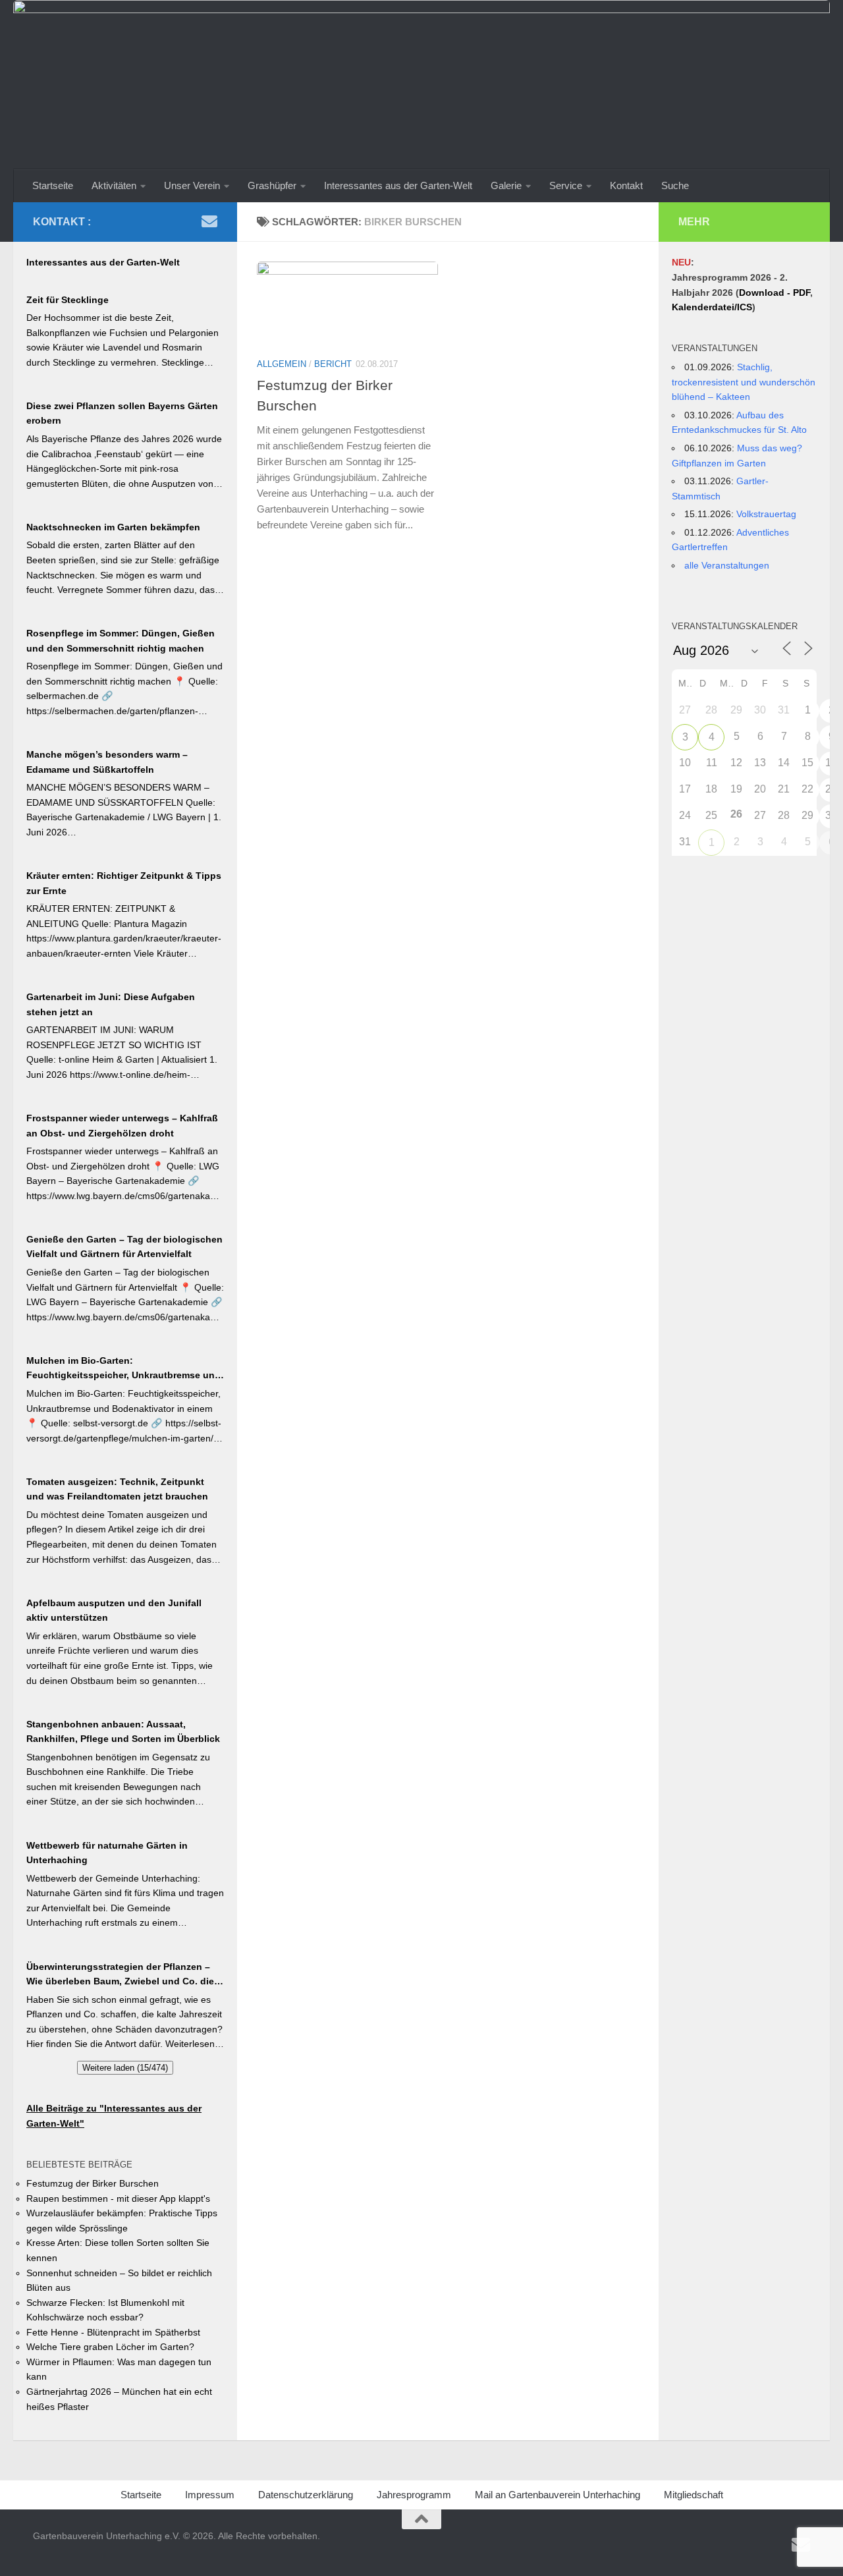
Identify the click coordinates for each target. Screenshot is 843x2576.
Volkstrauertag (766, 514)
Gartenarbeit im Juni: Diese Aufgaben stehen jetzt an (111, 1004)
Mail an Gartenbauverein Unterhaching (557, 2495)
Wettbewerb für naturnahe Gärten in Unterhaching (107, 1853)
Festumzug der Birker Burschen (93, 2183)
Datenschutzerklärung (306, 2495)
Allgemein (282, 364)
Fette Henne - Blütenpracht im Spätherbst (113, 2332)
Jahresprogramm (414, 2495)
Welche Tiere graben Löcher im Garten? (110, 2347)
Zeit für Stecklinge (68, 300)
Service (566, 185)
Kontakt (626, 185)
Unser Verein (192, 185)
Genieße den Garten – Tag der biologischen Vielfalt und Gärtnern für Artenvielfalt (124, 1247)
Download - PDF (775, 293)
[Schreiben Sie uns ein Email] (209, 221)
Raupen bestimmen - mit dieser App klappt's (118, 2198)
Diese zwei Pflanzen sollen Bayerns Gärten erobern (122, 413)
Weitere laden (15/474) (125, 2068)
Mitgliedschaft (693, 2495)
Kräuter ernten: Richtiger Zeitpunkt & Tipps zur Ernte (124, 883)
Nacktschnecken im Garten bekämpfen (113, 527)
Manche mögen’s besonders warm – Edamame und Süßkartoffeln (107, 762)
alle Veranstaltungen (727, 565)
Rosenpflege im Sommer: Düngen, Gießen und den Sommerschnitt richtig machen (121, 641)
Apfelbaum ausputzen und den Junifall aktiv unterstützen (114, 1610)
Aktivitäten (114, 185)
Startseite (53, 185)
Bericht (333, 364)
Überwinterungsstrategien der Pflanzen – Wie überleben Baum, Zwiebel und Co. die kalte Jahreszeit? (120, 1975)
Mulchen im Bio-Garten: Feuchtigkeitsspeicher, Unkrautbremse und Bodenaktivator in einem (123, 1369)
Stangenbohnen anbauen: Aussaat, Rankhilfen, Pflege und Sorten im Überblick (123, 1732)
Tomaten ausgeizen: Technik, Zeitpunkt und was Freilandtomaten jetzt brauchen (117, 1489)
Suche (675, 185)
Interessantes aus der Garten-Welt (398, 185)
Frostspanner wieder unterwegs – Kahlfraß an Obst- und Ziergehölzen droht (122, 1126)
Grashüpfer (272, 185)
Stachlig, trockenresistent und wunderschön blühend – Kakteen (744, 382)
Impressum (210, 2495)
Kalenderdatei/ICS (712, 307)
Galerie (506, 185)
